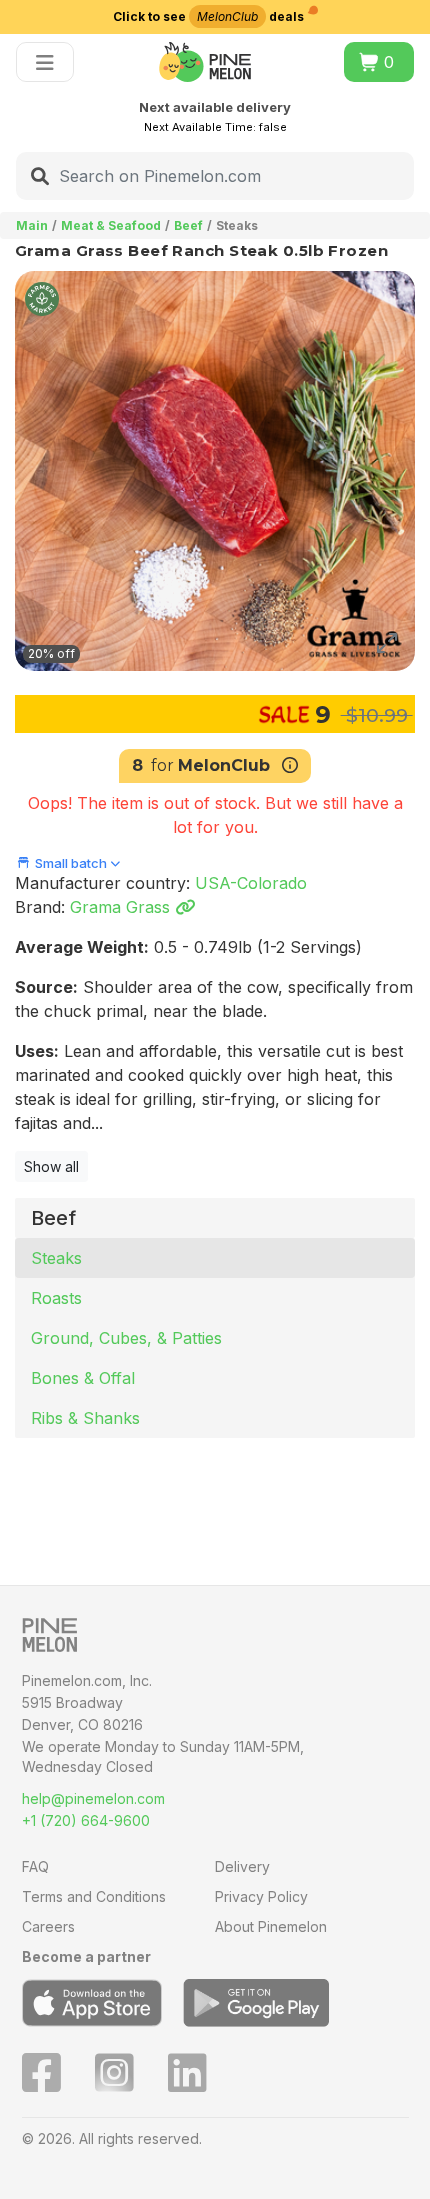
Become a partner (86, 1956)
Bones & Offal (83, 1378)
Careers (48, 1926)
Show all (51, 1166)
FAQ (35, 1866)
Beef (188, 225)
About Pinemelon (271, 1926)
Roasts (56, 1298)
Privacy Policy (261, 1896)
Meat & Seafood (111, 225)
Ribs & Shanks (85, 1418)
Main (32, 225)
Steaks (56, 1258)
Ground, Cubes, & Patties (126, 1338)
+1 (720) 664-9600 (86, 1820)
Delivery (242, 1866)
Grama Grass (122, 907)
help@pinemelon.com (93, 1798)
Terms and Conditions (94, 1896)
